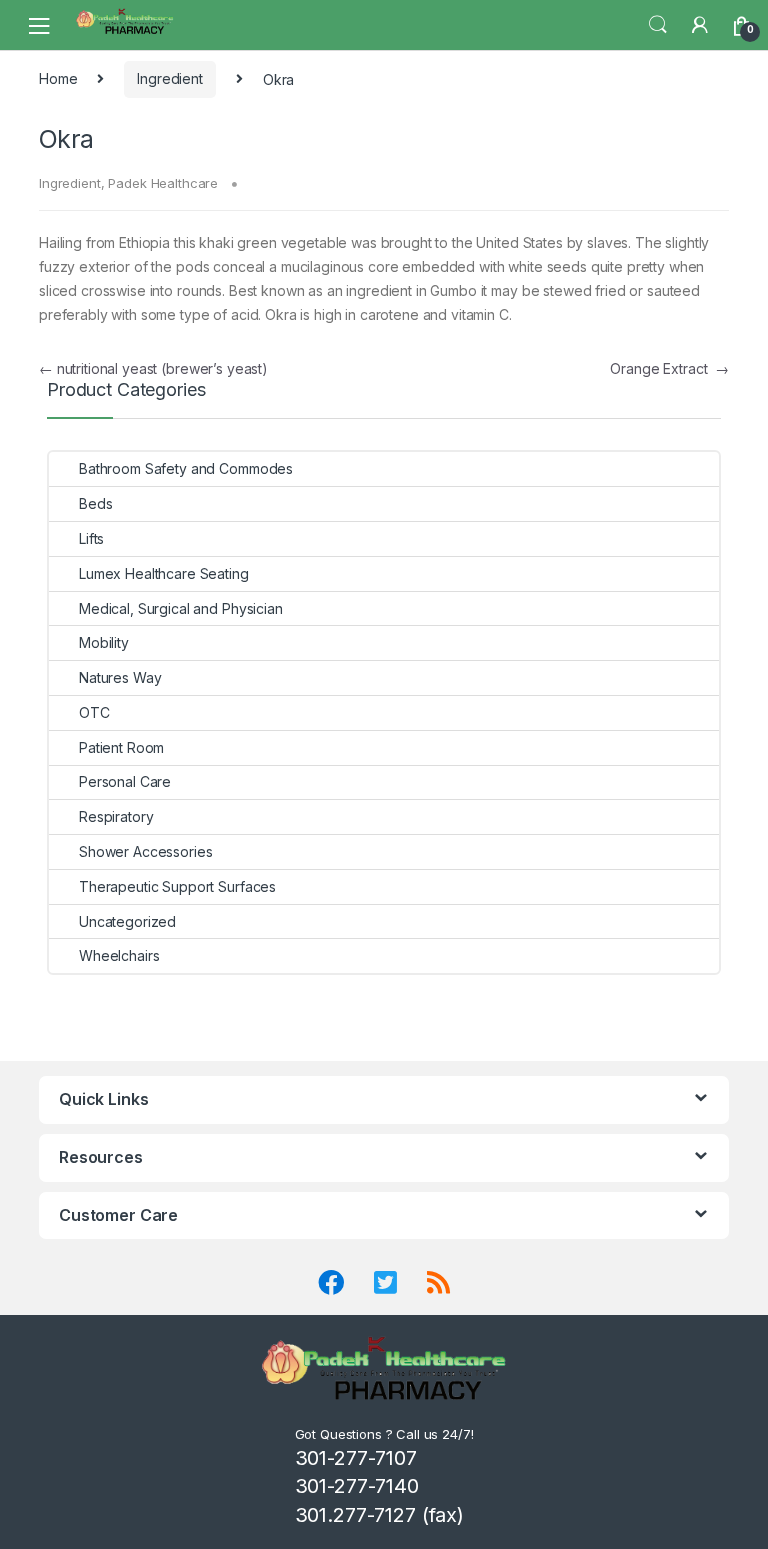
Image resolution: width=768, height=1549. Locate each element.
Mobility (104, 642)
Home (58, 78)
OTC (94, 712)
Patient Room (121, 747)
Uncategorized (127, 921)
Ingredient (170, 78)
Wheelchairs (119, 955)
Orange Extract (669, 368)
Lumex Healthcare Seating (164, 573)
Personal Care (125, 781)
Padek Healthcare (163, 183)
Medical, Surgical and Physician (181, 608)
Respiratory (116, 816)
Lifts (91, 538)
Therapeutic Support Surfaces (177, 886)
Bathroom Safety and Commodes (186, 468)
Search (658, 25)
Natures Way (120, 677)
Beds (95, 503)
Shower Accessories (145, 851)
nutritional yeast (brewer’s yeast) (153, 368)
